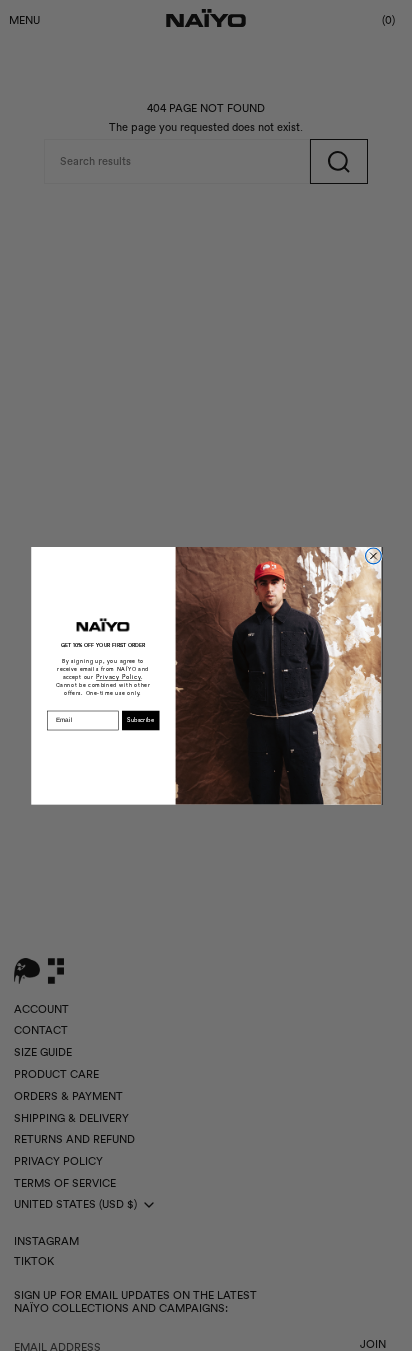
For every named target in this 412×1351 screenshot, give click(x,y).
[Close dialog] (373, 556)
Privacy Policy (118, 677)
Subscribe (140, 720)
